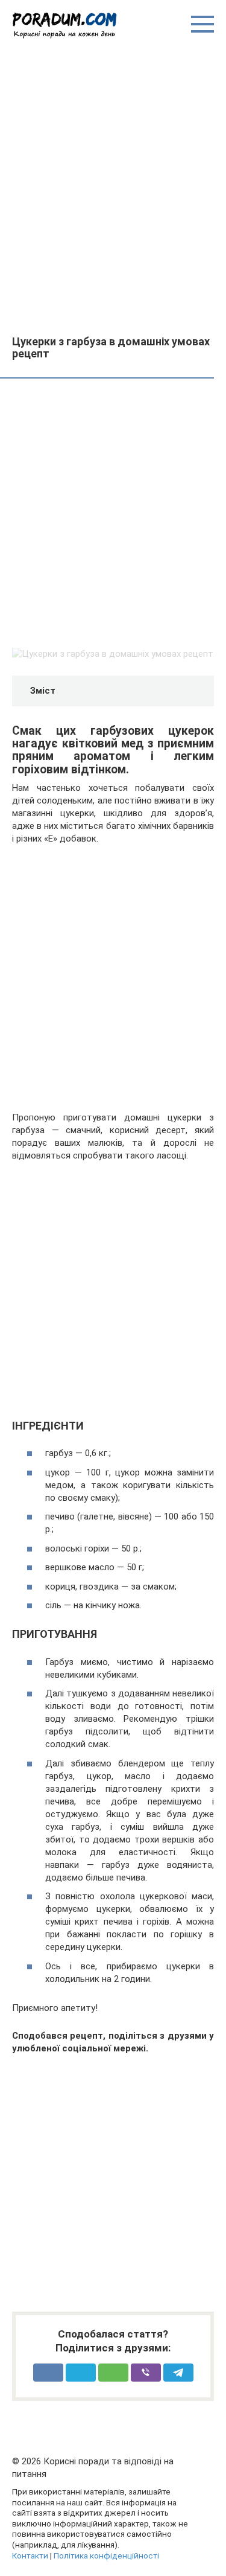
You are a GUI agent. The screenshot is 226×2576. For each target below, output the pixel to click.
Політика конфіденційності (106, 2555)
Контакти (30, 2555)
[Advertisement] (113, 186)
